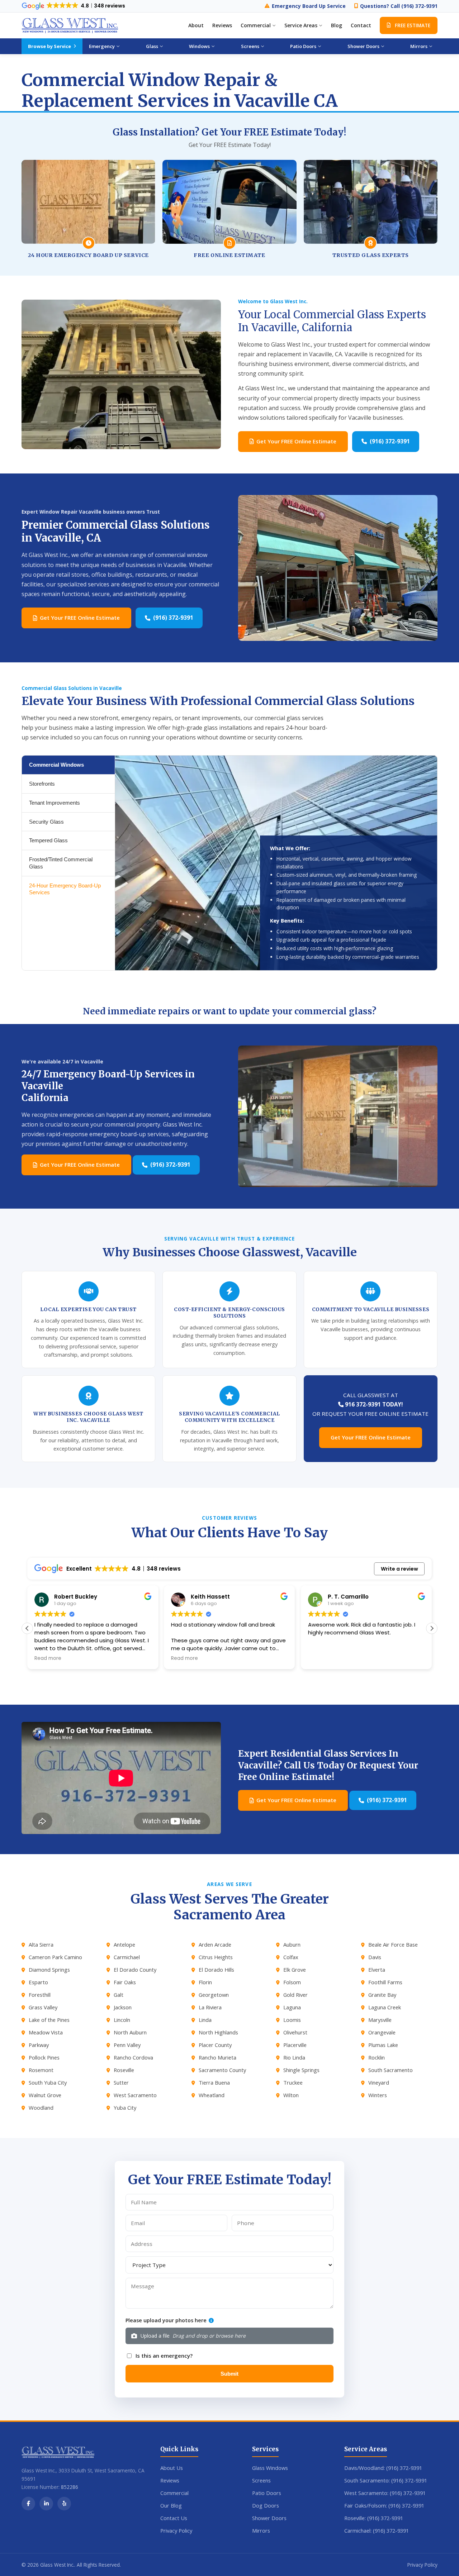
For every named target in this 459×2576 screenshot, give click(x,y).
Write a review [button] (399, 1569)
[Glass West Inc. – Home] (70, 25)
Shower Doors (269, 2518)
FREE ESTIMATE (413, 25)
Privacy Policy (176, 2530)
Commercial (174, 2493)
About (196, 25)
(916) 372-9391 (390, 441)
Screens (261, 2480)
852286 (70, 2487)
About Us (172, 2468)
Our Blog (171, 2505)
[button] (432, 1628)
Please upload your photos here (166, 2320)
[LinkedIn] (46, 2504)
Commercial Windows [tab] (56, 765)
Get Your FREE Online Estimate (296, 441)
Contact (361, 25)
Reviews (222, 25)
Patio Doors (267, 2493)
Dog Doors (266, 2505)
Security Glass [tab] (46, 822)
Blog (337, 25)
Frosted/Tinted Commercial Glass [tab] (61, 863)
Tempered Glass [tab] (48, 840)
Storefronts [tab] (42, 784)
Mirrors (261, 2530)
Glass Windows (270, 2468)
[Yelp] (64, 2504)
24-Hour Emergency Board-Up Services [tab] (65, 889)
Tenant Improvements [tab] (55, 803)
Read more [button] (48, 1658)
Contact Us (174, 2518)
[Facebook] (28, 2504)
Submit (229, 2374)
